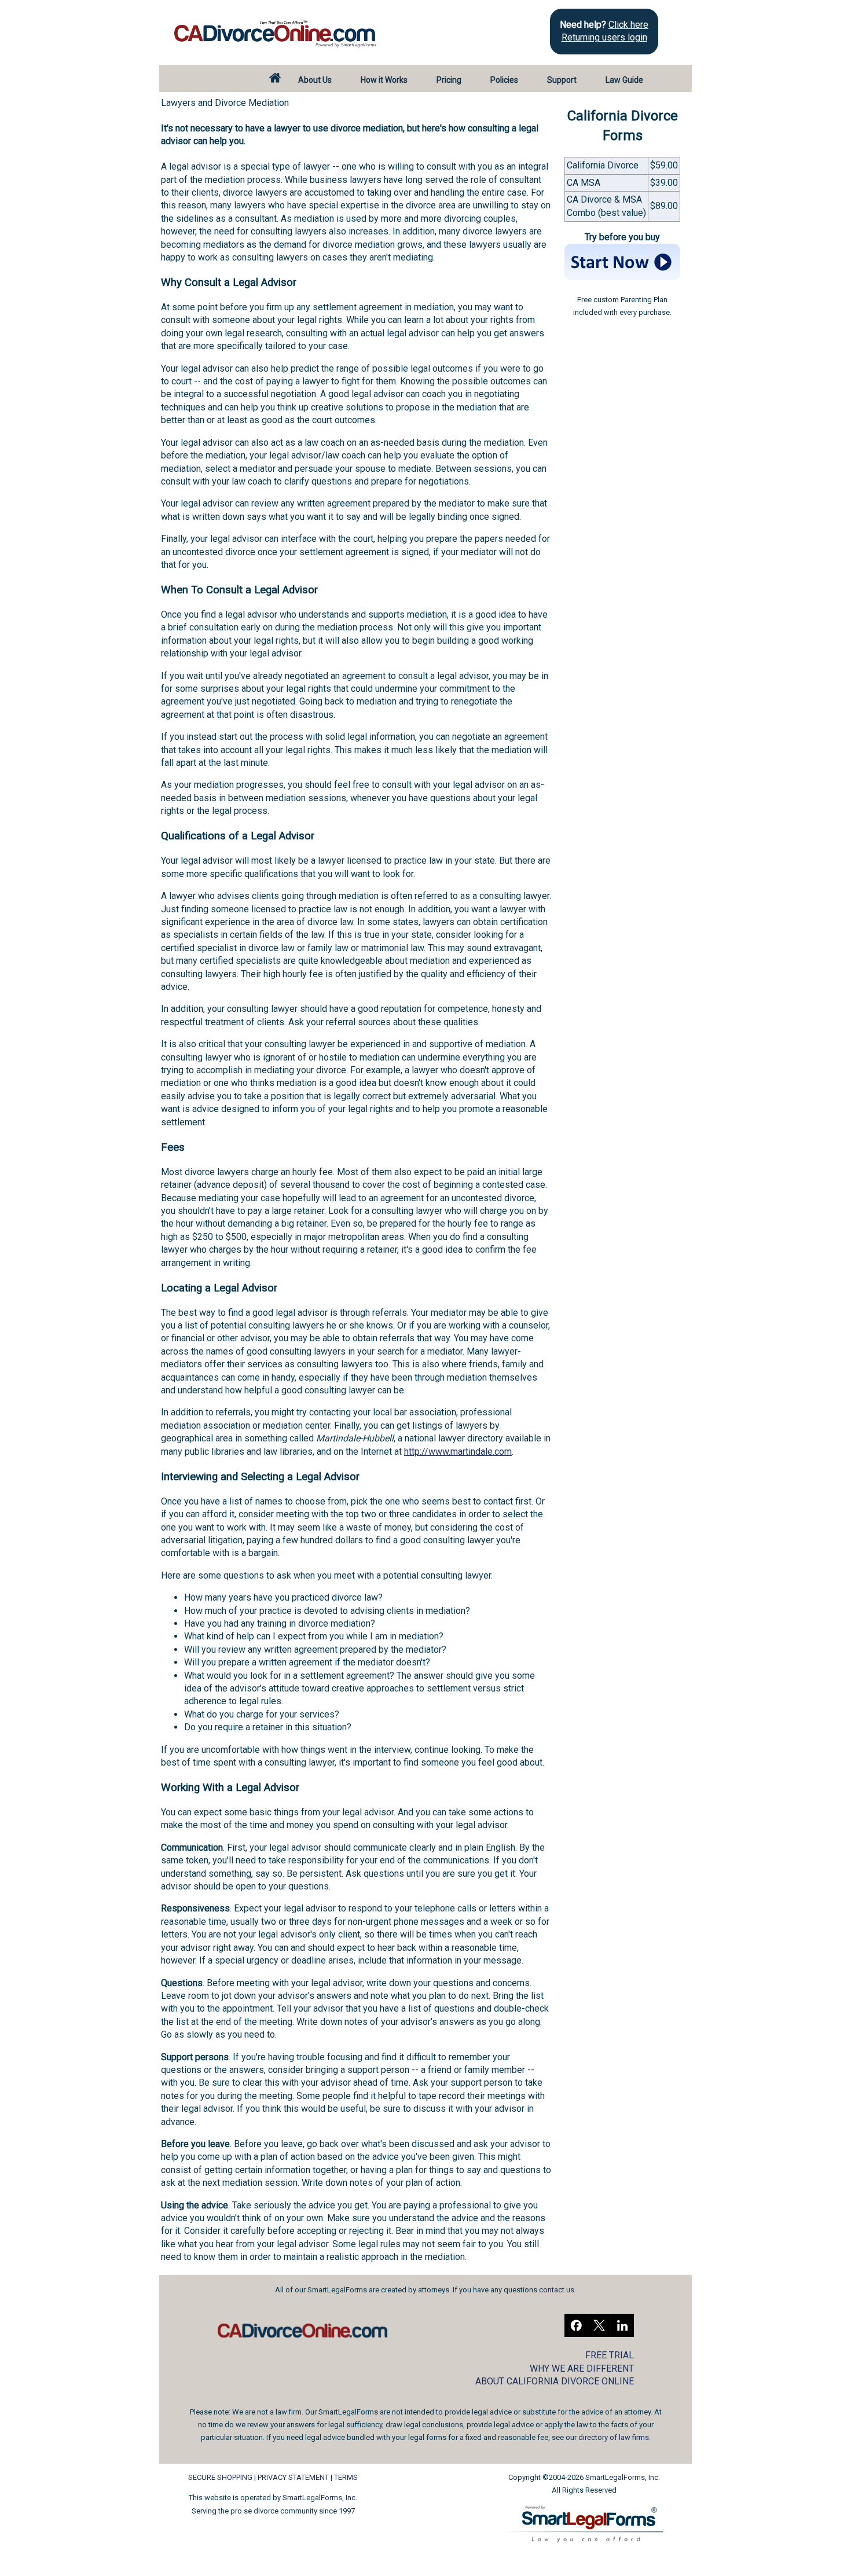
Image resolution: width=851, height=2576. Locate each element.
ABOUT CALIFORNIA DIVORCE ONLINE (555, 2381)
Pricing (449, 80)
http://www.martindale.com (458, 1452)
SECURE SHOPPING (220, 2477)
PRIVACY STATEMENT (293, 2477)
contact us (557, 2290)
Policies (504, 80)
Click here (628, 25)
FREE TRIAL (610, 2355)
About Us (315, 80)
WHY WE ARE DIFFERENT (582, 2368)
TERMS (346, 2477)
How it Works (384, 80)
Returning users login (604, 37)
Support (562, 80)
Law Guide (624, 80)
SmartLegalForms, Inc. (320, 2498)
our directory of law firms (607, 2437)
